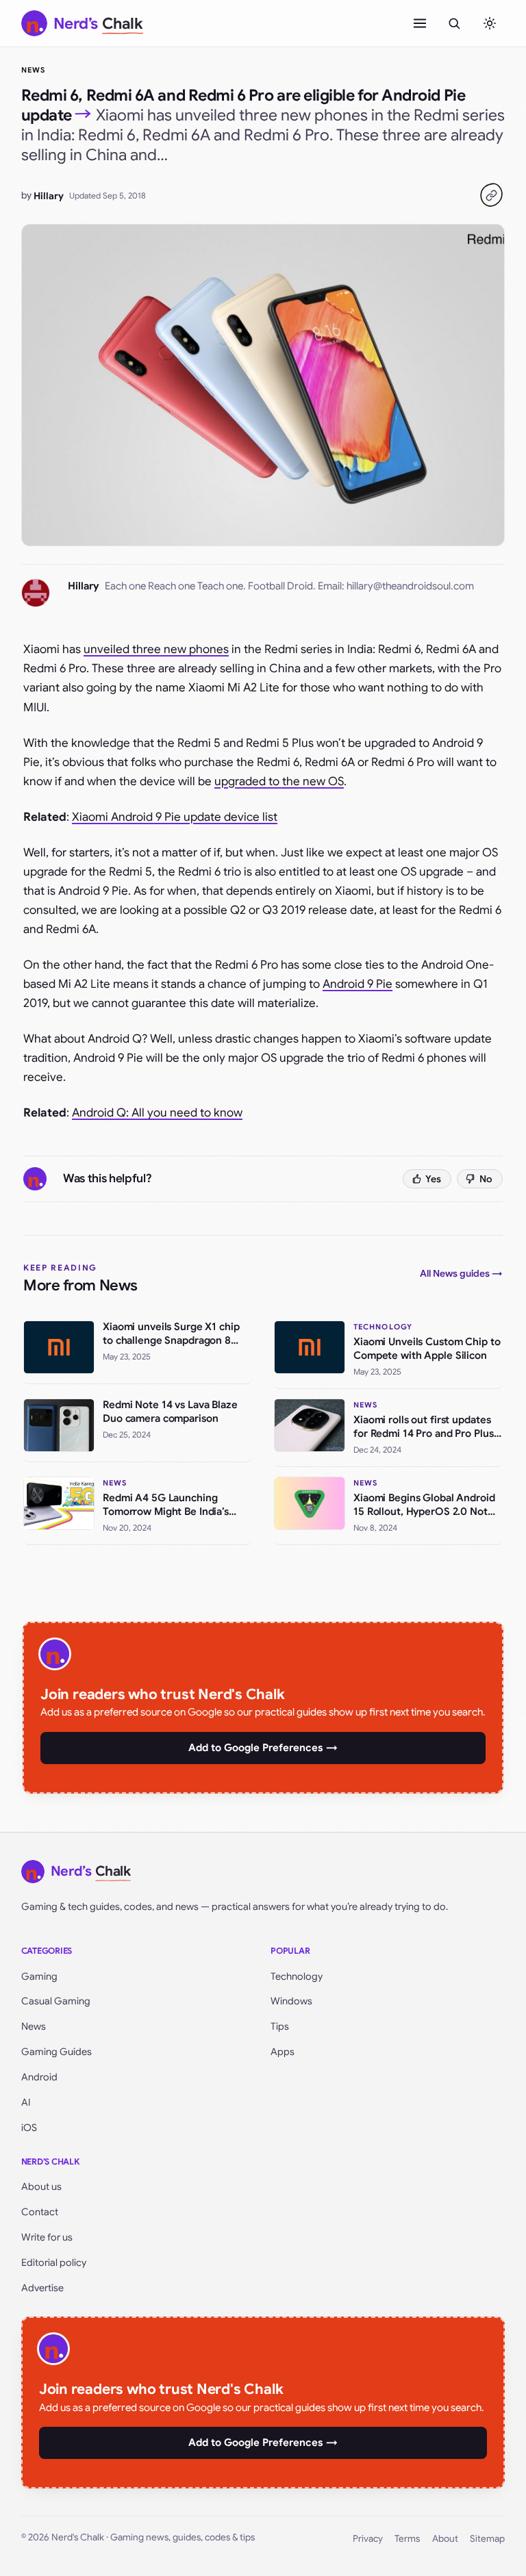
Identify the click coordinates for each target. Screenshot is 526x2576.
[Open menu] (420, 23)
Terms (407, 2539)
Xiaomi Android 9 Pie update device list (175, 817)
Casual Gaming (56, 2001)
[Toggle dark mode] (490, 23)
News (33, 70)
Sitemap (487, 2539)
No (486, 1179)
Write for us (47, 2237)
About (445, 2539)
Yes (433, 1179)
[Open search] (454, 23)
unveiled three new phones (156, 649)
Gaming (39, 1976)
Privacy (368, 2539)
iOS (29, 2128)
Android (39, 2077)
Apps (283, 2052)
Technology (297, 1976)
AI (26, 2102)
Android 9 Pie (358, 984)
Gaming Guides (57, 2052)
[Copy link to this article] (491, 195)
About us (41, 2186)
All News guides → (461, 1273)
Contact (40, 2212)
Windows (291, 2001)
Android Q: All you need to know (157, 1113)
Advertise (42, 2288)
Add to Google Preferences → (263, 1748)
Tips (280, 2026)
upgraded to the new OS (279, 781)
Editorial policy (54, 2262)
